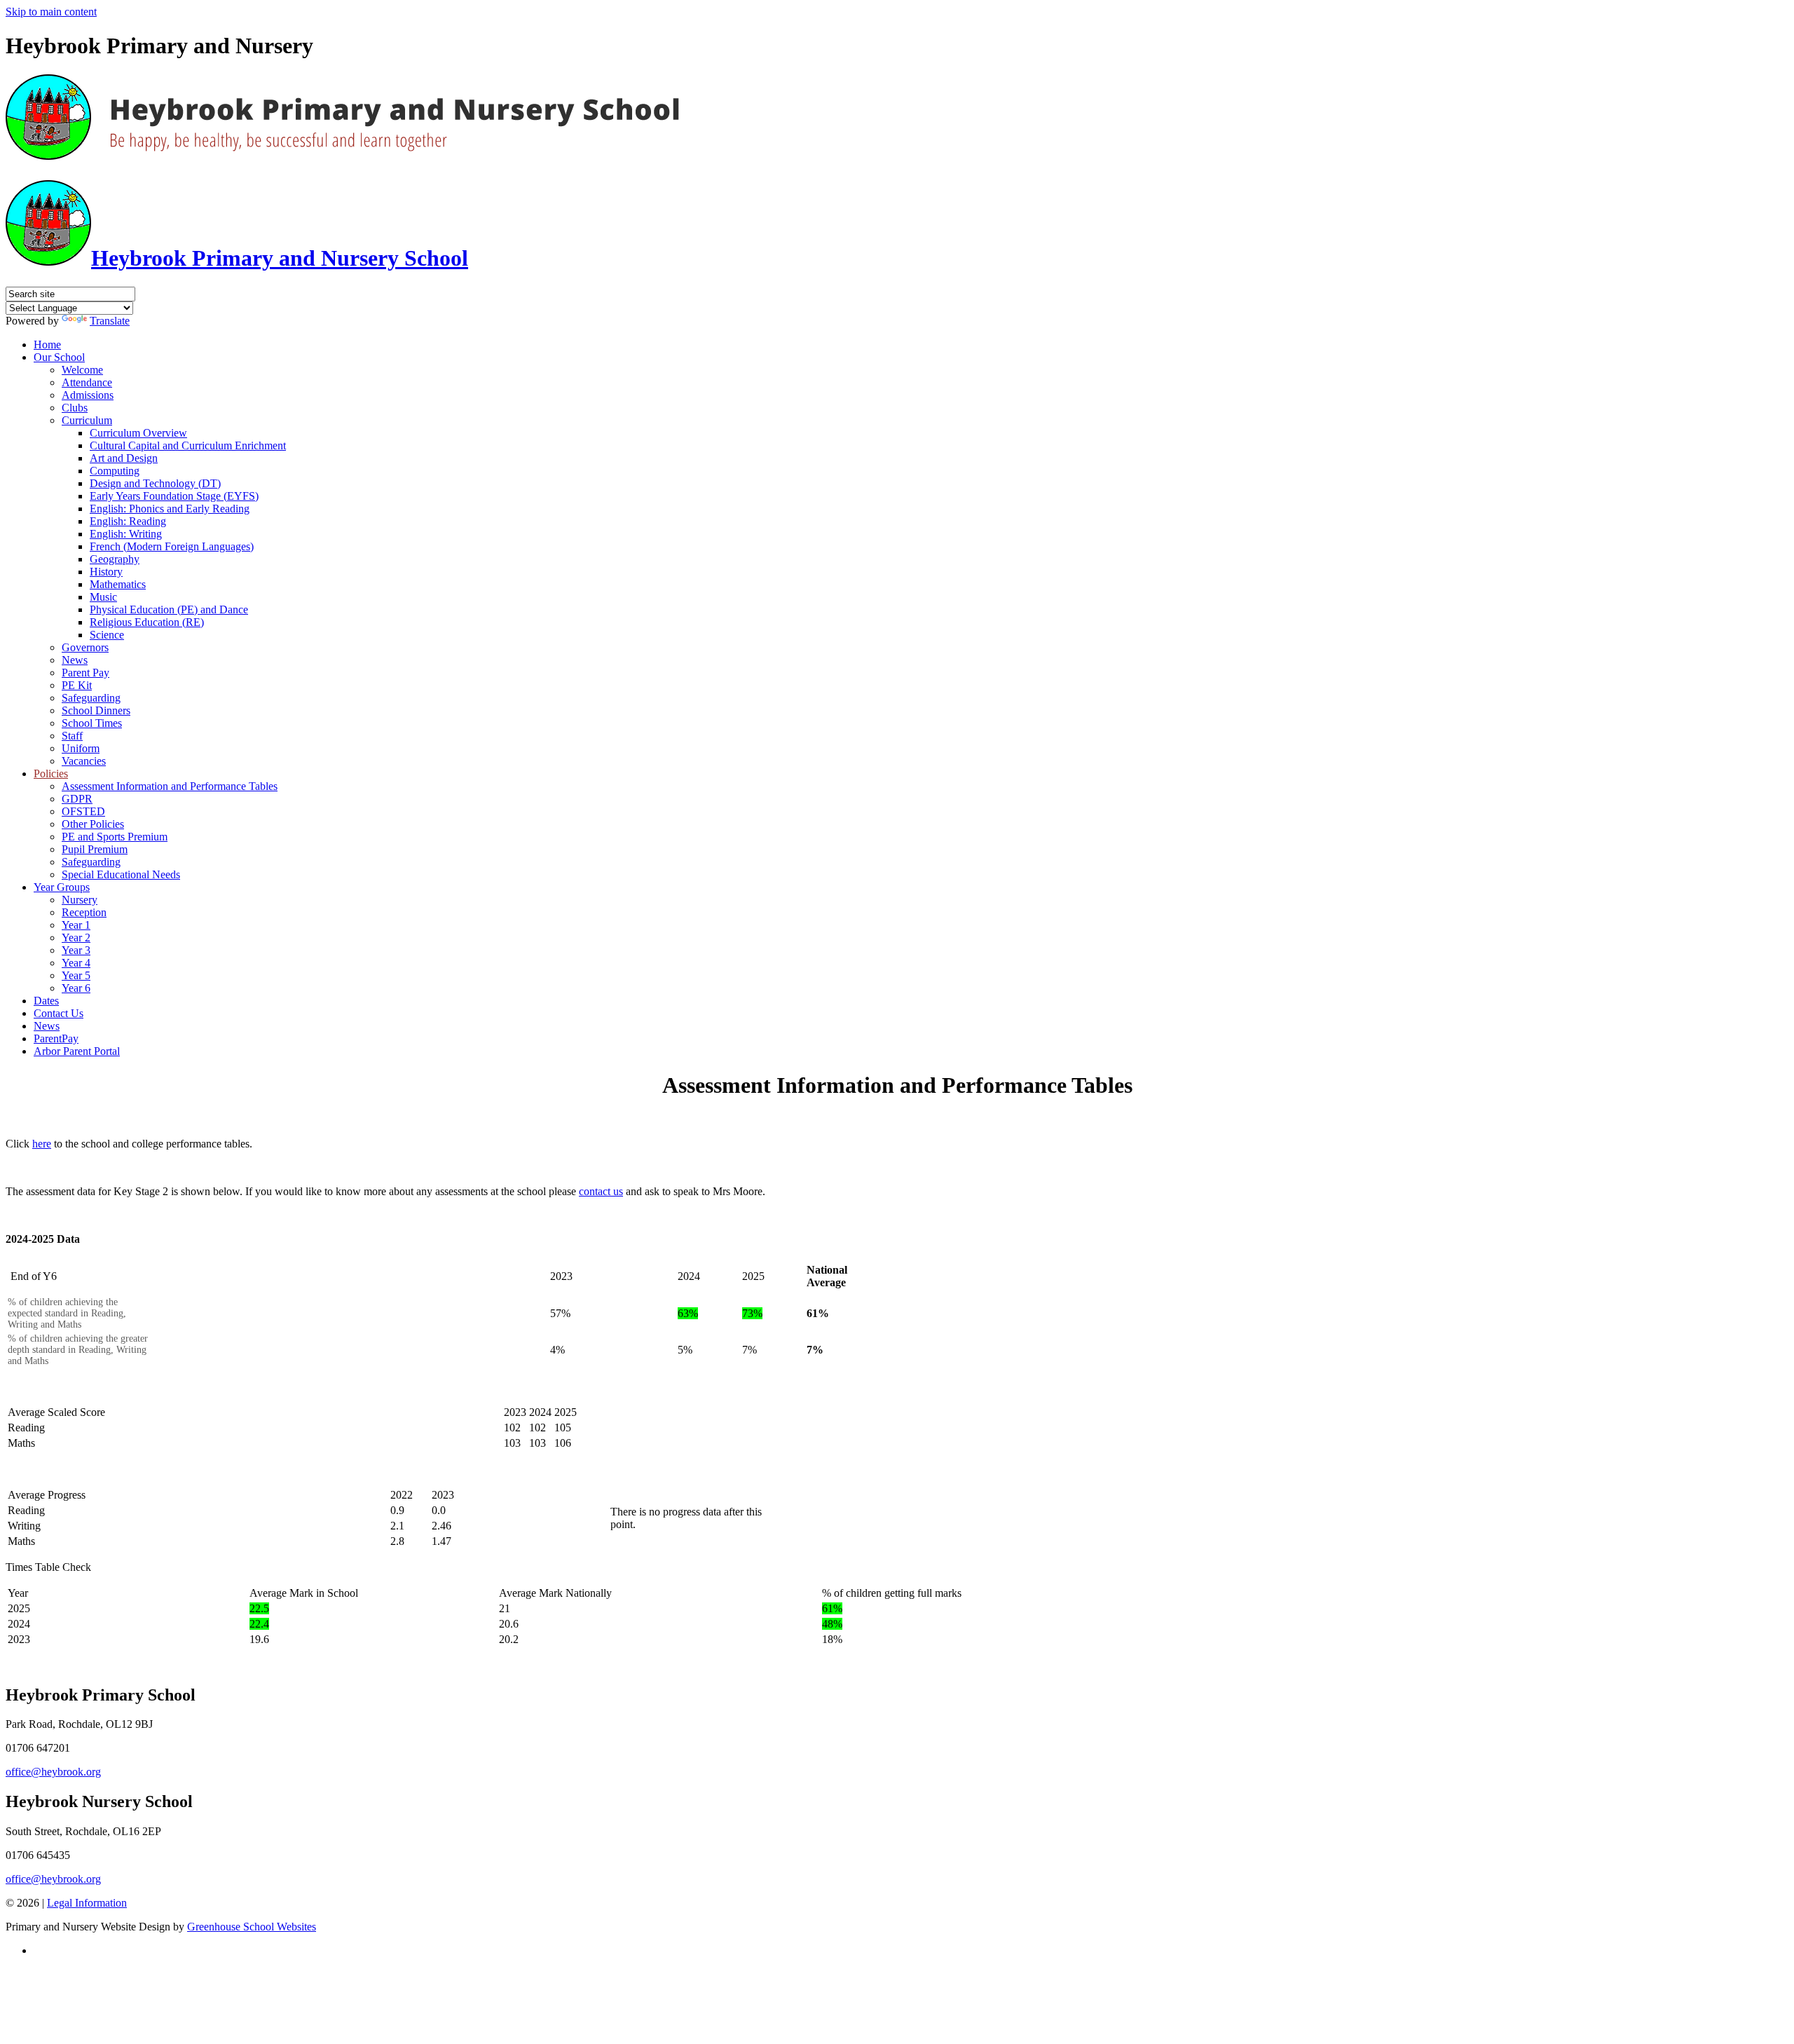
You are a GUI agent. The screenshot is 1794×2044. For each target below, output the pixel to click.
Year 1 (76, 925)
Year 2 (76, 938)
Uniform (81, 748)
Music (103, 597)
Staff (72, 736)
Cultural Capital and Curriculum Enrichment (188, 445)
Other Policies (93, 824)
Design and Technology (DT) (155, 483)
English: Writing (126, 534)
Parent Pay (85, 673)
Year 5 (76, 975)
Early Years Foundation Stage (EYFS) (174, 496)
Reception (84, 912)
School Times (92, 723)
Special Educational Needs (121, 874)
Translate (110, 321)
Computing (115, 471)
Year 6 (76, 988)
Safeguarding (91, 698)
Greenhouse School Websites (252, 1927)
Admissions (88, 395)
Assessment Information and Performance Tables (170, 786)
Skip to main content (51, 12)
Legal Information (87, 1903)
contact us (601, 1191)
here (42, 1144)
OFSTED (83, 811)
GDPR (77, 799)
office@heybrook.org (53, 1772)
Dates (46, 1001)
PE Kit (77, 685)
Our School (59, 357)
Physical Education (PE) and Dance (169, 609)
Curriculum (87, 420)
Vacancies (84, 761)
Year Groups (62, 887)
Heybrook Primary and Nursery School (280, 258)
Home (47, 345)
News (75, 660)
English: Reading (128, 521)
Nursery (80, 900)
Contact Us (59, 1013)
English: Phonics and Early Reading (170, 509)
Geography (115, 559)
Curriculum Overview (138, 433)
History (106, 572)
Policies (51, 774)
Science (107, 635)
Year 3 (76, 950)
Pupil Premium (95, 849)
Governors (85, 647)
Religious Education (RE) (147, 622)
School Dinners (96, 710)
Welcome (82, 370)
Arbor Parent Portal (77, 1051)
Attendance (87, 382)
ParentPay (56, 1038)
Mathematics (118, 584)
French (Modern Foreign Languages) (172, 546)
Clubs (75, 408)
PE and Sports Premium (115, 837)
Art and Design (124, 458)
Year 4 (76, 963)
